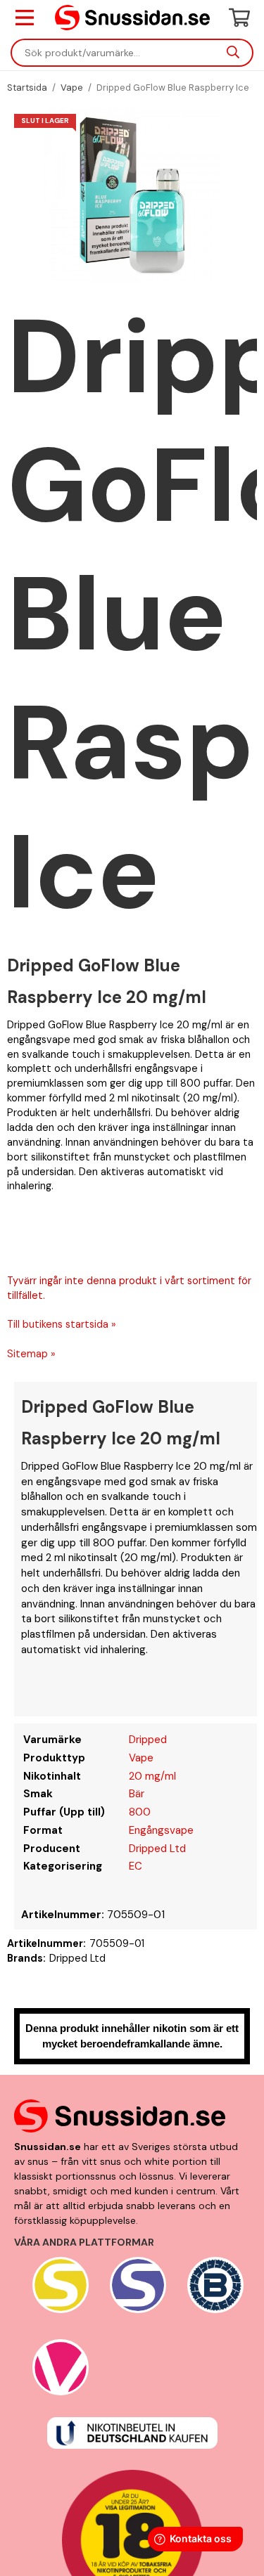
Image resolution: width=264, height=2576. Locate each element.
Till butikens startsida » (62, 1324)
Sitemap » (31, 1354)
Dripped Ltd (157, 1849)
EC (136, 1866)
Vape (141, 1758)
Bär (137, 1794)
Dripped (148, 1740)
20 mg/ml (152, 1776)
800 (140, 1812)
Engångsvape (161, 1830)
